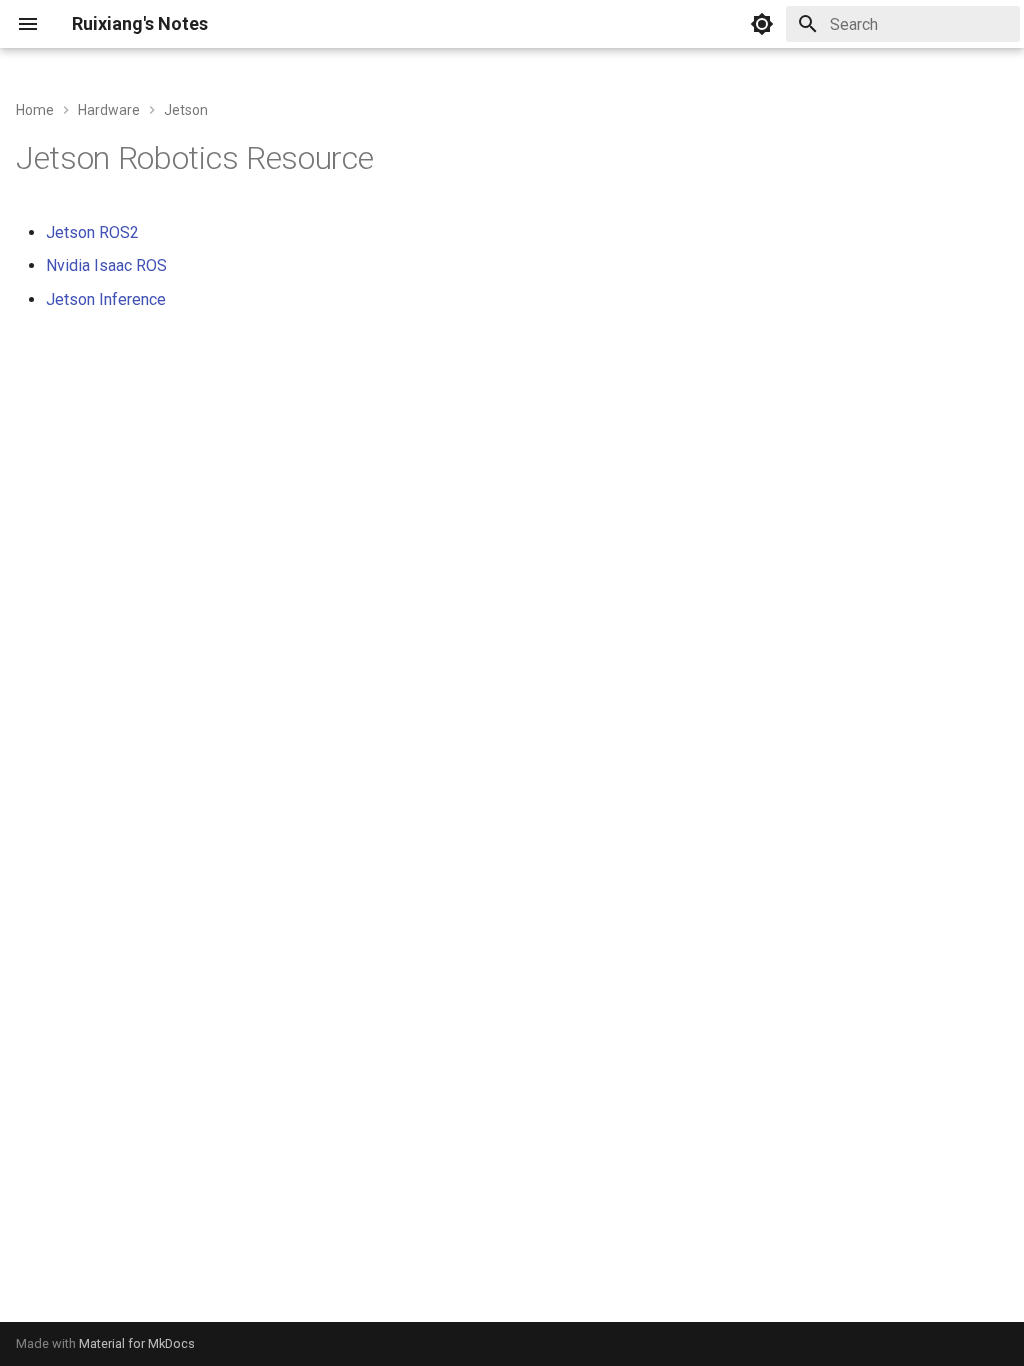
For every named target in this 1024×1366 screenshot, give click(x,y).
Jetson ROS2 (92, 232)
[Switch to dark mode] (762, 24)
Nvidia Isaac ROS (106, 265)
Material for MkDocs (137, 1343)
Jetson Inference (106, 299)
